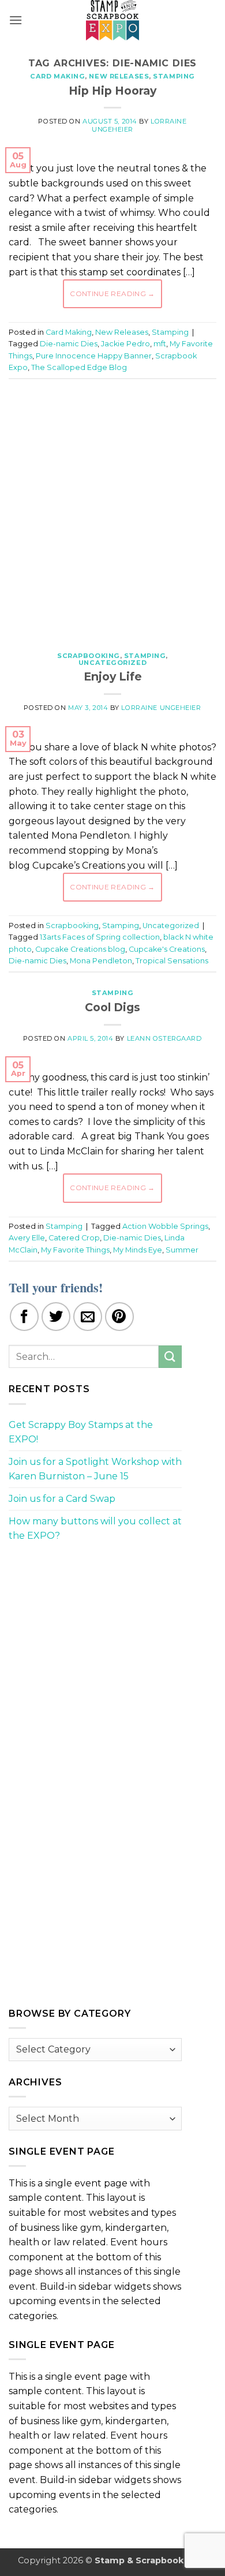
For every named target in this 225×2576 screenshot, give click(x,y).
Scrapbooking (89, 656)
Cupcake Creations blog (80, 949)
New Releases (119, 76)
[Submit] (170, 1357)
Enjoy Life (113, 676)
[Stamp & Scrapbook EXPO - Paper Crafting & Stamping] (112, 20)
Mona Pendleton (101, 961)
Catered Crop (74, 1238)
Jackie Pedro (125, 344)
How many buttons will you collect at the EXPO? (95, 1529)
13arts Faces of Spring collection (100, 937)
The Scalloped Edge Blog (79, 367)
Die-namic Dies (69, 344)
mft (160, 344)
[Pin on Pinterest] (119, 1317)
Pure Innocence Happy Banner (94, 356)
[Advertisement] (112, 509)
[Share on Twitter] (56, 1317)
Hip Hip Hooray (112, 91)
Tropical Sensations (172, 961)
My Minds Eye (138, 1250)
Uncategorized (112, 663)
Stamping (174, 76)
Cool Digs (112, 1007)
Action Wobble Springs (165, 1226)
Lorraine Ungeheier (161, 708)
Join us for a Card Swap (62, 1499)
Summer (182, 1250)
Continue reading (112, 294)
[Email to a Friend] (88, 1317)
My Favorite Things (75, 1250)
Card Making (57, 76)
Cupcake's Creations (167, 949)
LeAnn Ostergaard (164, 1038)
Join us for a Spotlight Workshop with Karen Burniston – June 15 (95, 1469)
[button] (16, 20)
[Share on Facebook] (24, 1317)
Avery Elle (27, 1238)
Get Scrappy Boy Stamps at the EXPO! (81, 1432)
